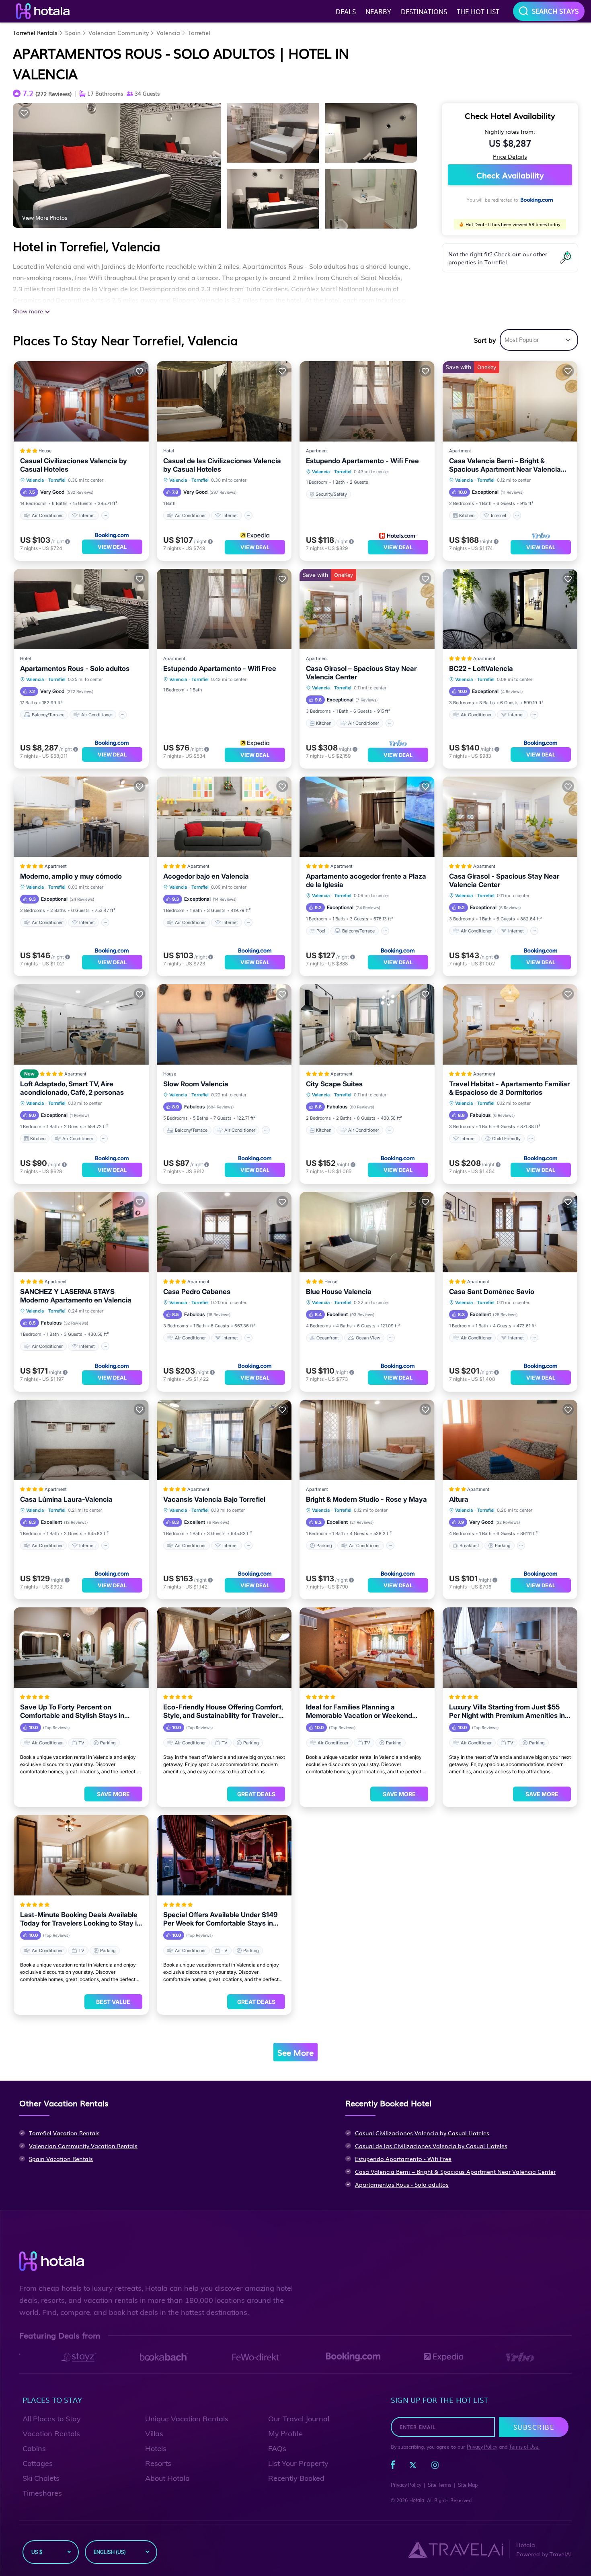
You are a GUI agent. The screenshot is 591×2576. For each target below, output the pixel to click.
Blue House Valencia (339, 1292)
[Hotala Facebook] (393, 2467)
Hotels (156, 2448)
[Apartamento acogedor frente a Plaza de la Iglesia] (367, 817)
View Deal (112, 547)
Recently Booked (296, 2478)
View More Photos (45, 217)
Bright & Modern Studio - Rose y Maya (366, 1499)
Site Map (468, 2485)
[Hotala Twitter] (413, 2467)
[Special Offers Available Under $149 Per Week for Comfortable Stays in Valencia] (224, 1855)
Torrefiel (199, 33)
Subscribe (534, 2427)
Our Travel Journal (299, 2419)
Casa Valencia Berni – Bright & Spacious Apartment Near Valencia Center (505, 465)
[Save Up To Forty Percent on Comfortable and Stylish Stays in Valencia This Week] (81, 1648)
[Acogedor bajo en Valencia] (224, 817)
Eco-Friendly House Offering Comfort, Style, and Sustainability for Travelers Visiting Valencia (223, 1711)
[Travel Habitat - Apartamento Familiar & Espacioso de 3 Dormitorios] (510, 1024)
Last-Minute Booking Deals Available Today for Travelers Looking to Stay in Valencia (80, 1919)
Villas (154, 2434)
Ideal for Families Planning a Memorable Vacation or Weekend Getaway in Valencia (359, 1711)
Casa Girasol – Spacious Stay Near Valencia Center (361, 673)
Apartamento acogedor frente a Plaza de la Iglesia (366, 880)
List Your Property (298, 2463)
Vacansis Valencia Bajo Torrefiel (214, 1499)
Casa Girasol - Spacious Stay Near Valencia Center (504, 880)
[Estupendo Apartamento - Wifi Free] (367, 401)
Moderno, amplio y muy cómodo (71, 876)
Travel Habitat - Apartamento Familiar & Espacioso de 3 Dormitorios (509, 1088)
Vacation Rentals (51, 2434)
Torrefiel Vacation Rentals (64, 2133)
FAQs (277, 2448)
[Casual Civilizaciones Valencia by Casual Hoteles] (81, 401)
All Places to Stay (52, 2419)
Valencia (168, 33)
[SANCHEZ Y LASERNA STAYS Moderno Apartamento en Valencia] (81, 1232)
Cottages (38, 2463)
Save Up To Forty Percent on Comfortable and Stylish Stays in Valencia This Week (72, 1711)
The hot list (478, 11)
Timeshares (42, 2493)
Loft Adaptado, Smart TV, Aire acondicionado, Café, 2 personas (72, 1088)
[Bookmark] (24, 113)
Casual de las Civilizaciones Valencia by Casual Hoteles (222, 465)
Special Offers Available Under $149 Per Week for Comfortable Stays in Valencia (221, 1919)
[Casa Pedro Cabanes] (224, 1232)
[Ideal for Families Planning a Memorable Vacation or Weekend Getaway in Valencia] (367, 1648)
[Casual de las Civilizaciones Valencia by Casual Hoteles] (224, 401)
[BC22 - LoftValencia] (510, 609)
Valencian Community (119, 33)
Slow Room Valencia (196, 1084)
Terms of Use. (524, 2447)
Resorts (158, 2463)
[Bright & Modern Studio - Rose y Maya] (367, 1440)
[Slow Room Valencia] (224, 1024)
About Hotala (167, 2478)
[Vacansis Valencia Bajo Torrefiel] (224, 1440)
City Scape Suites (334, 1084)
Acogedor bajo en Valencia (206, 876)
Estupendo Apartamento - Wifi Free (362, 461)
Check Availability (510, 175)
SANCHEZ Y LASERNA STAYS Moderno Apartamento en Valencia (76, 1296)
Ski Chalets (41, 2478)
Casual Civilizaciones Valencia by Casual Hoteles (74, 465)
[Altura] (510, 1440)
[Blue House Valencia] (367, 1232)
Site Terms (440, 2485)
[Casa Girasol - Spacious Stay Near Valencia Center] (510, 817)
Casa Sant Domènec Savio (492, 1292)
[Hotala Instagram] (435, 2467)
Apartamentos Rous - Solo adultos (75, 669)
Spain (73, 33)
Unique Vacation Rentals (187, 2419)
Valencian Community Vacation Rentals (83, 2146)
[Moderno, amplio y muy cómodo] (81, 817)
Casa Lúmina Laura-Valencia (66, 1499)
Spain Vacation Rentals (61, 2159)
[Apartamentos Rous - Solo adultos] (81, 609)
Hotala (417, 2500)
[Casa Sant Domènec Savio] (510, 1232)
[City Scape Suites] (367, 1024)
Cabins (34, 2448)
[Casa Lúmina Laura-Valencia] (81, 1440)
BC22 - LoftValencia (481, 669)
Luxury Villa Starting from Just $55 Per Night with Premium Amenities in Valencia (507, 1711)
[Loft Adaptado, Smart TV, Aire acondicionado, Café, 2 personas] (81, 1024)
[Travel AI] (455, 2549)
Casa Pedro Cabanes (197, 1292)
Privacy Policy (482, 2447)
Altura (459, 1499)
